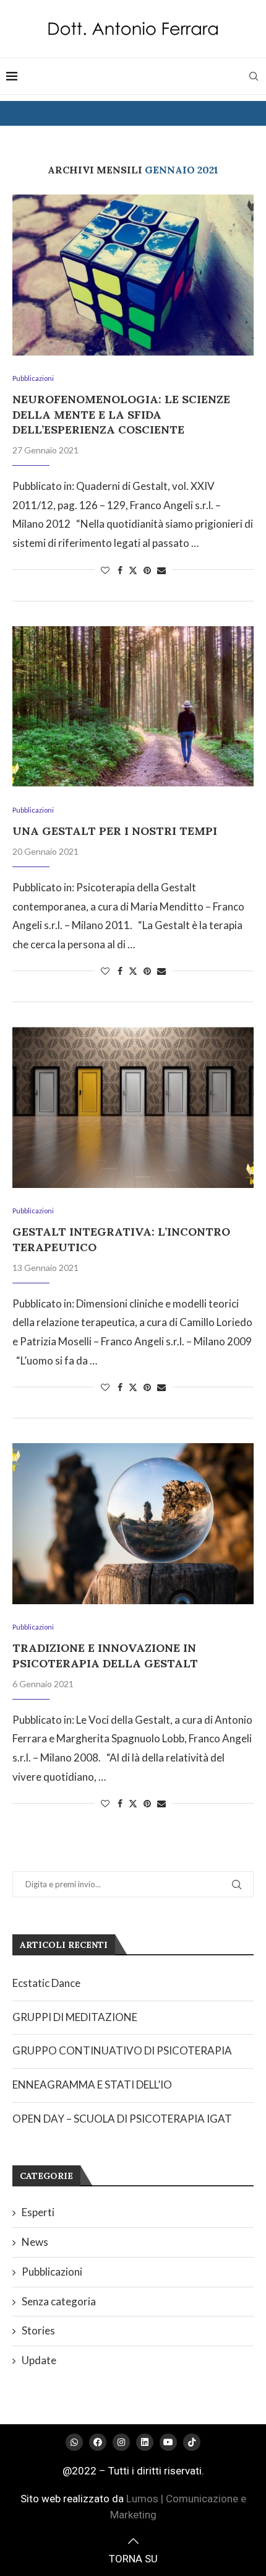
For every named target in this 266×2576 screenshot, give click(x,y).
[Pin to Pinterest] (147, 570)
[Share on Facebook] (120, 570)
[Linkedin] (145, 2442)
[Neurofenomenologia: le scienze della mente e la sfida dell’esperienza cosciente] (133, 275)
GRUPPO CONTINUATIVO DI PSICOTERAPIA (122, 2050)
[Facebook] (98, 2442)
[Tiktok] (192, 2442)
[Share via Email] (161, 570)
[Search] (254, 76)
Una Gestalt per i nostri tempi (115, 831)
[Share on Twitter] (133, 570)
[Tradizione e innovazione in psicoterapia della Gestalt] (133, 1524)
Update (39, 2360)
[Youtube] (168, 2442)
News (35, 2242)
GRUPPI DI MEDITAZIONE (75, 2017)
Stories (38, 2330)
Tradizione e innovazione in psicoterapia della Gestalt (105, 1655)
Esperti (38, 2212)
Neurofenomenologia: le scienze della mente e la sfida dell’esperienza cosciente (121, 414)
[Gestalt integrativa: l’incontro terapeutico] (133, 1107)
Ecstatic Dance (46, 1983)
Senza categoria (59, 2301)
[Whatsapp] (74, 2442)
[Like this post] (105, 570)
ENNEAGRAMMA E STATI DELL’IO (92, 2085)
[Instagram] (121, 2442)
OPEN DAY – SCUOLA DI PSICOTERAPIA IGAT (122, 2119)
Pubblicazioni (52, 2272)
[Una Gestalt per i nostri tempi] (133, 707)
